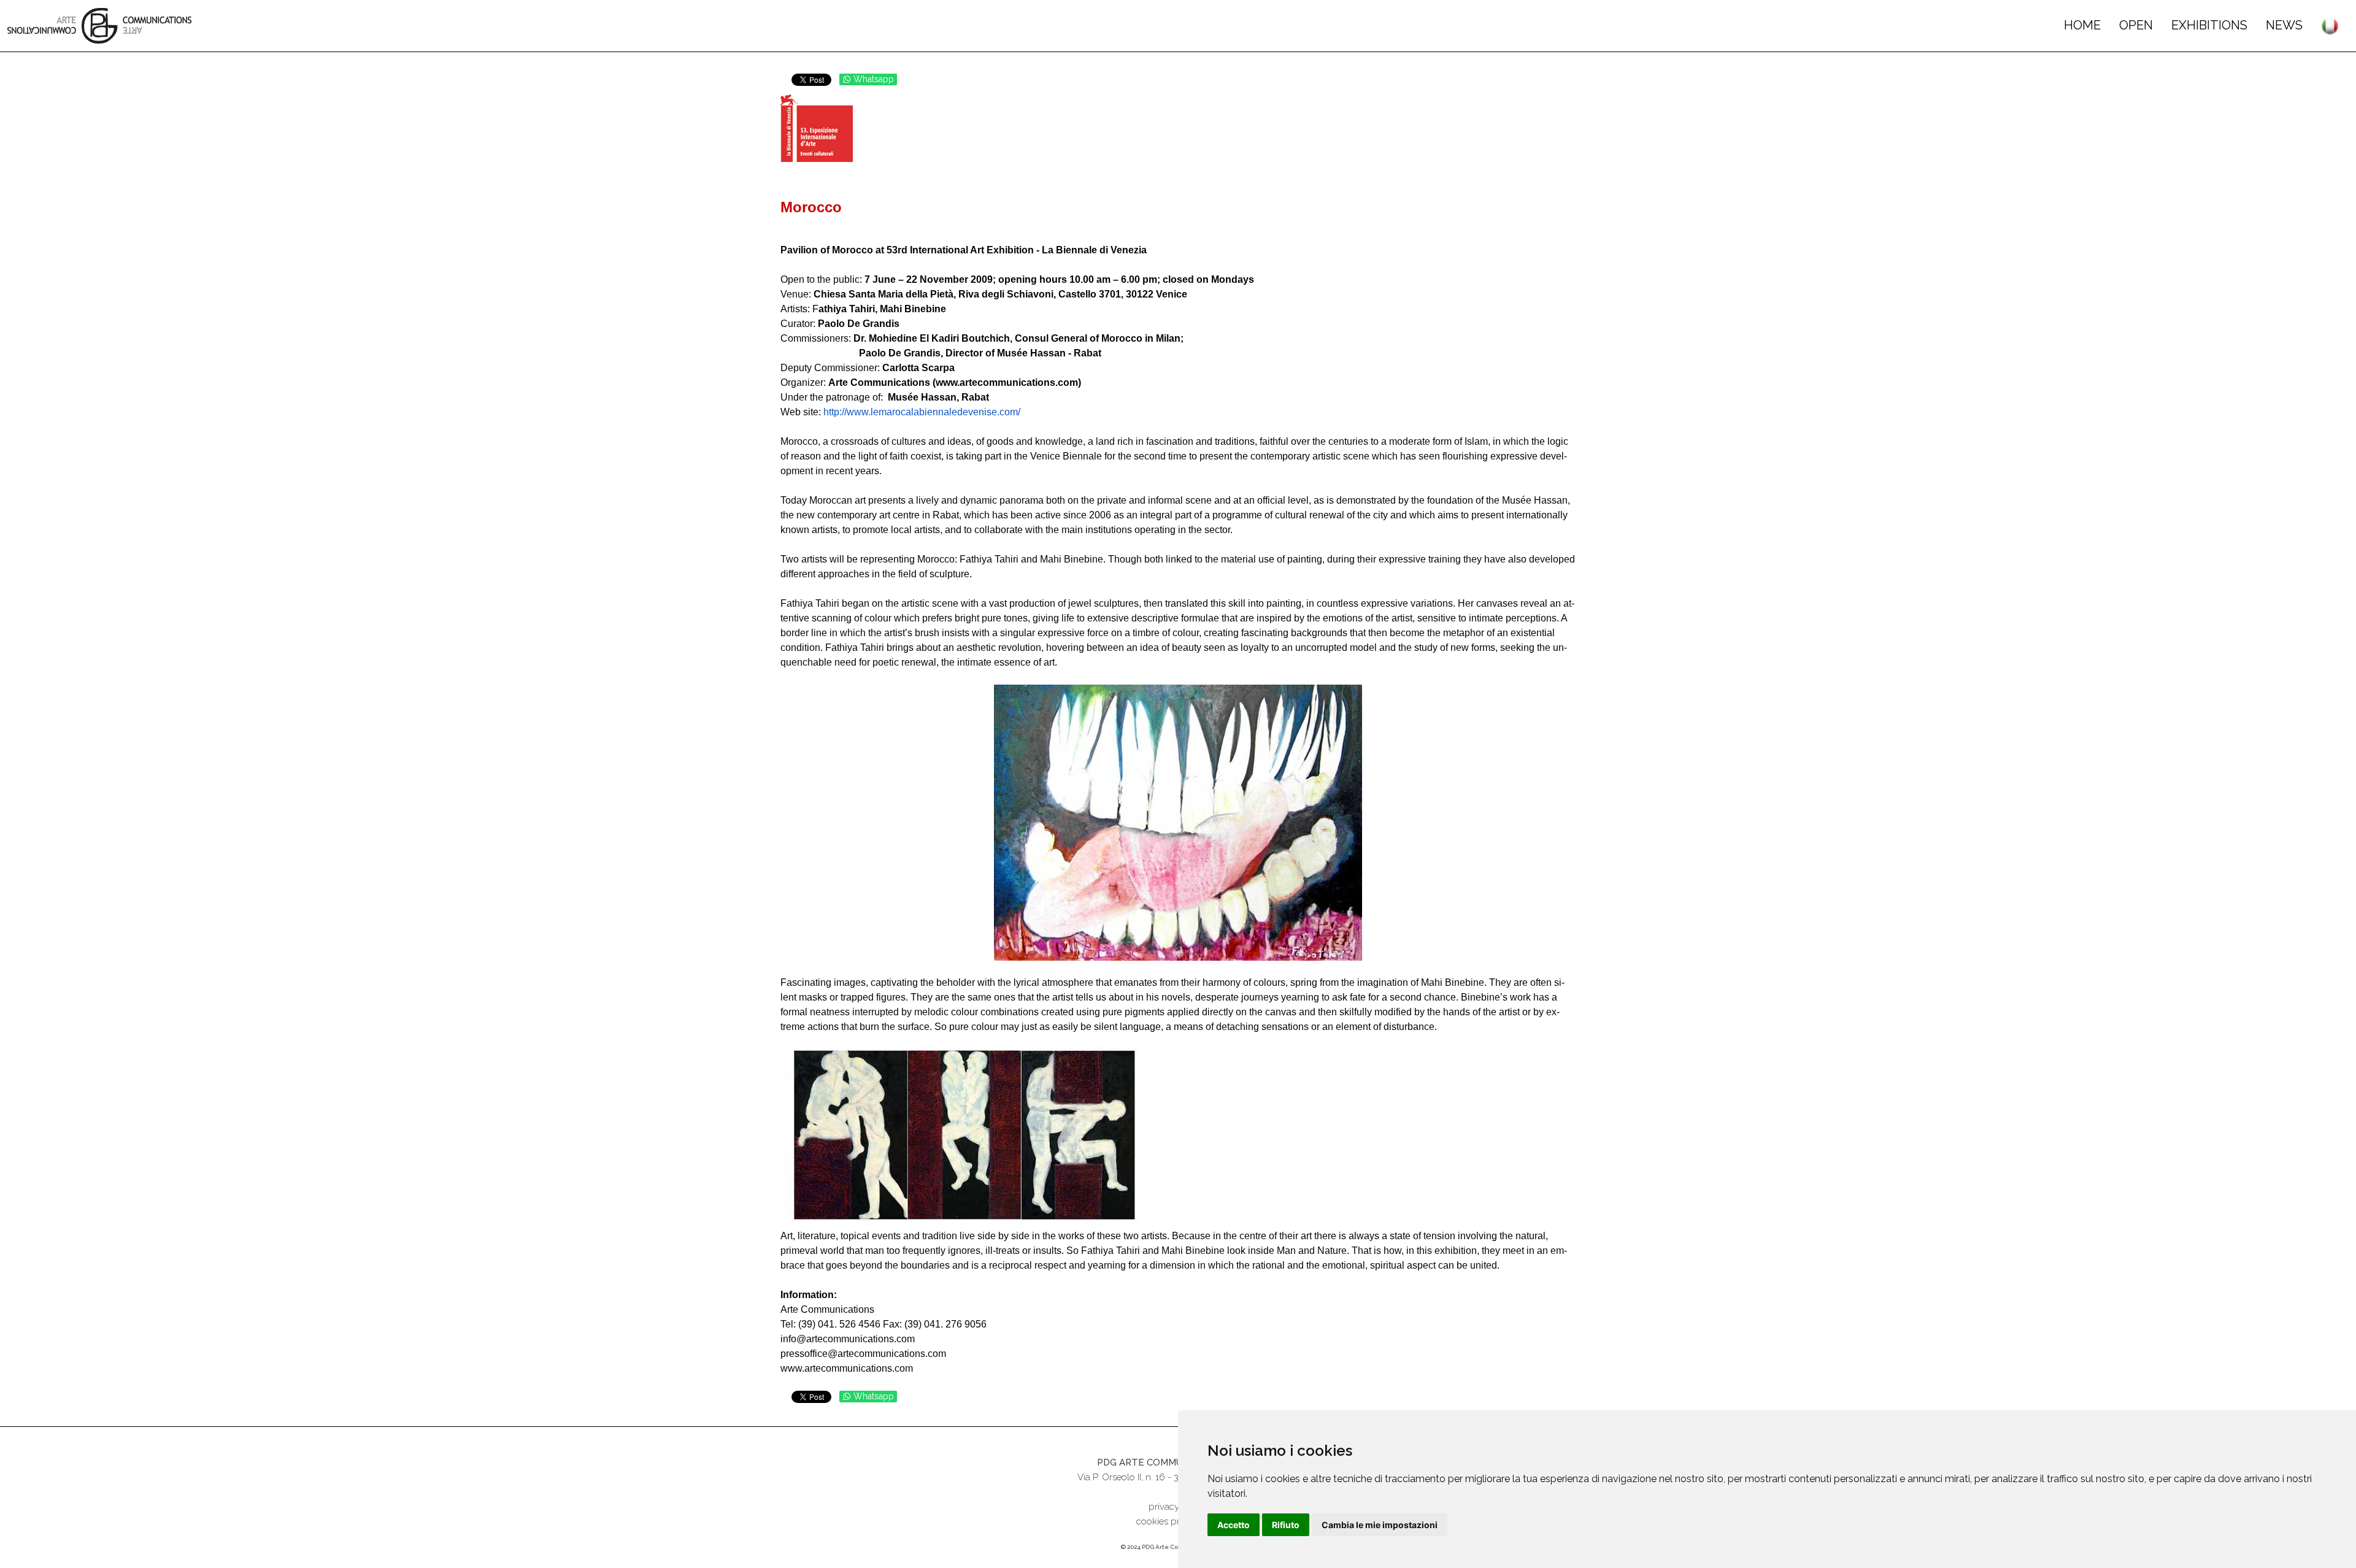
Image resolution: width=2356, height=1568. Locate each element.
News (2284, 25)
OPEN (2136, 25)
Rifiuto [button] (1286, 1525)
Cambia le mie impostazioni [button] (1380, 1525)
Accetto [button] (1234, 1525)
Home (2082, 25)
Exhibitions (2209, 25)
